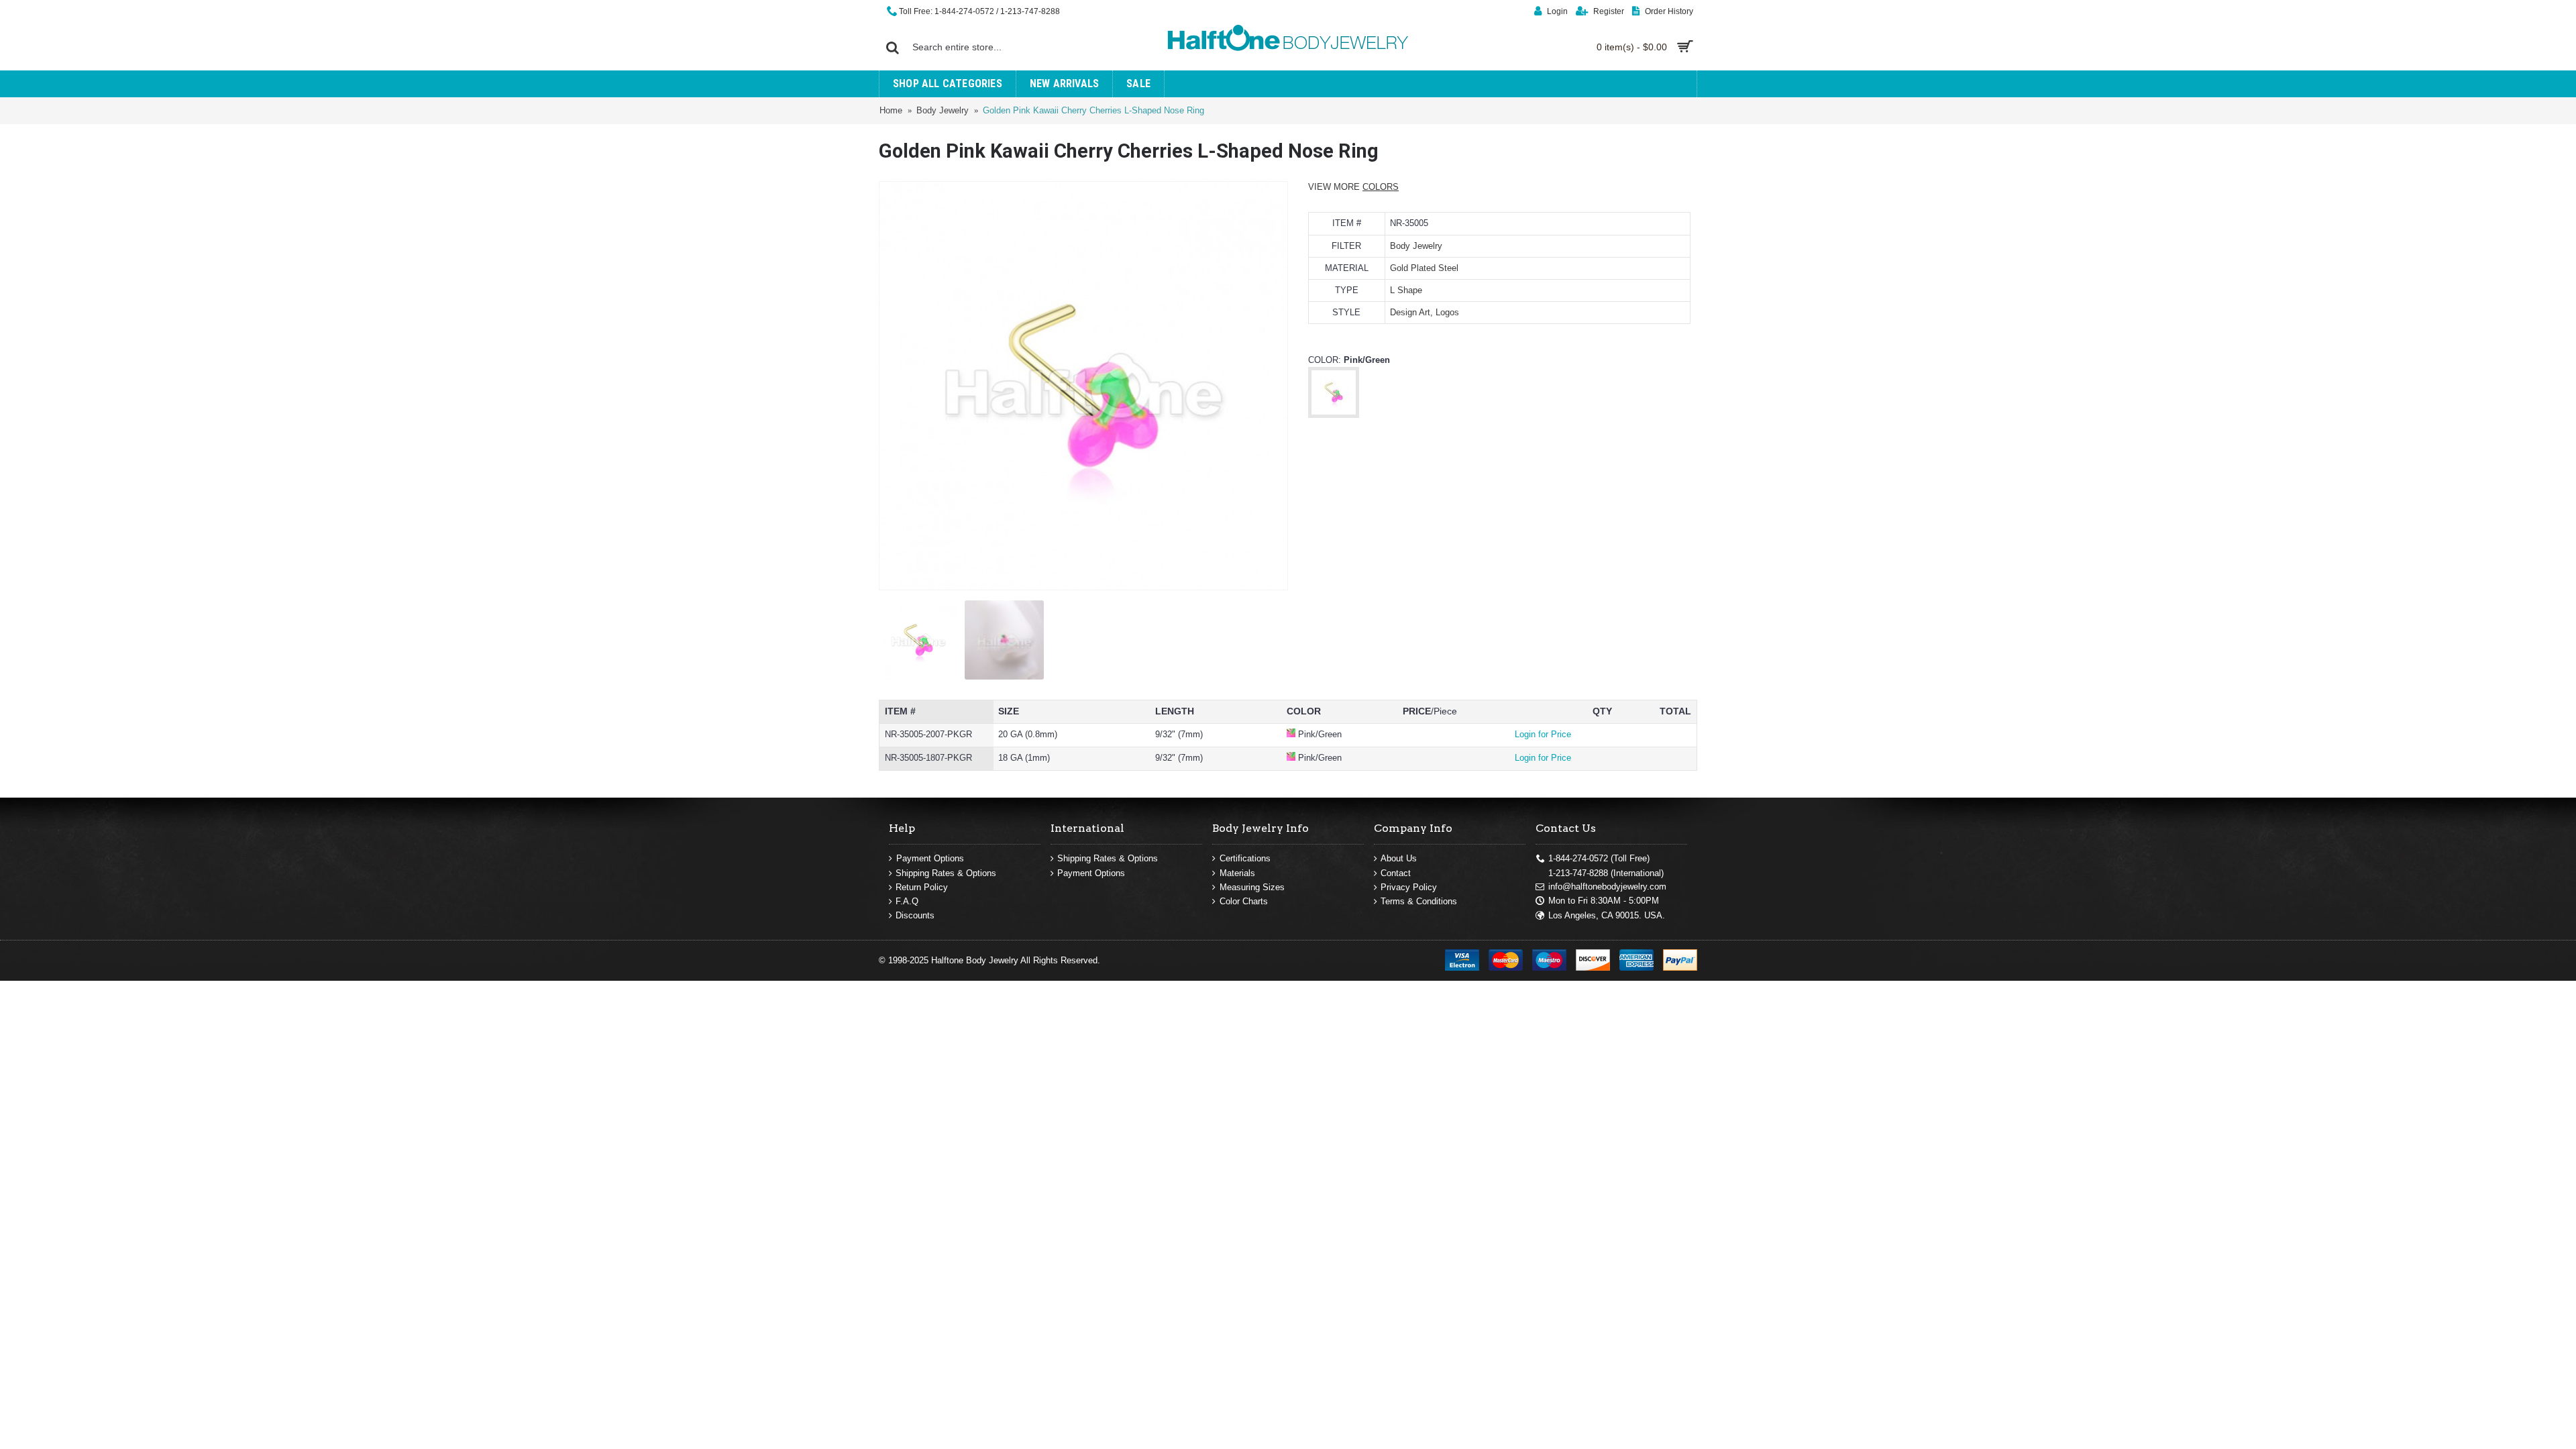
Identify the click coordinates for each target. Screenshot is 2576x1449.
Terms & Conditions (1419, 901)
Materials (1237, 873)
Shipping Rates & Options (946, 873)
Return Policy (922, 887)
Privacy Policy (1409, 887)
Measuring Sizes (1252, 887)
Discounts (915, 915)
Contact (1396, 873)
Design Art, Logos (1425, 312)
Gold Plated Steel (1424, 268)
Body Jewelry (1416, 246)
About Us (1399, 858)
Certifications (1245, 858)
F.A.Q (907, 901)
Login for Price (1543, 734)
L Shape (1406, 290)
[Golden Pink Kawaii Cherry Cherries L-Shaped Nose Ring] (1083, 386)
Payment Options (930, 858)
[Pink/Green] (1334, 414)
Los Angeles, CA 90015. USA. (1607, 915)
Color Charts (1244, 901)
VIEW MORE (1353, 187)
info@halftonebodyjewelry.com (1607, 887)
